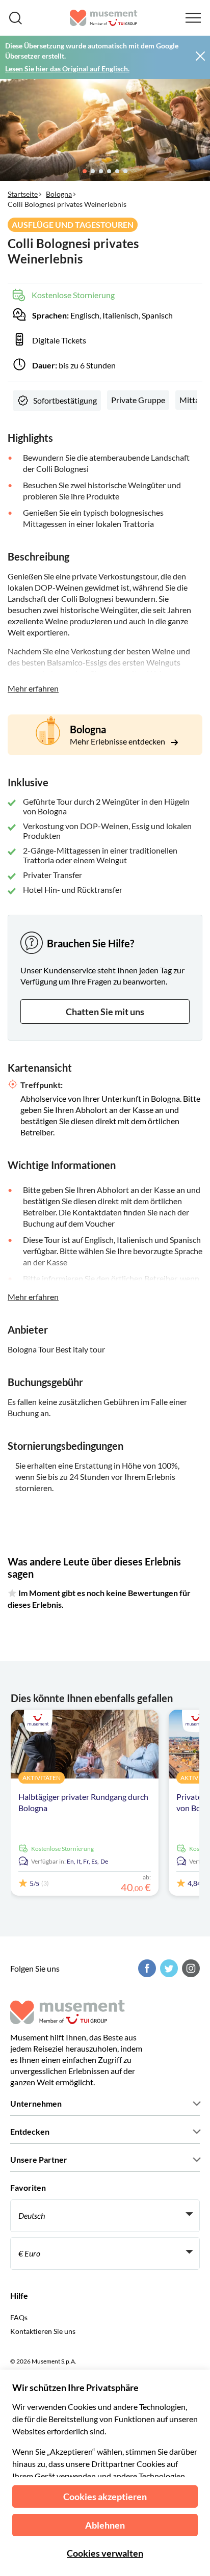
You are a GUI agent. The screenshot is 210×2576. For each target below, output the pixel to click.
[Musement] (104, 18)
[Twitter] (168, 1968)
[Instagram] (190, 1968)
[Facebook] (146, 1968)
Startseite (23, 194)
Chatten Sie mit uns (105, 1012)
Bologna (59, 194)
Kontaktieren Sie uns (43, 2331)
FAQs (19, 2317)
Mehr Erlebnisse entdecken (118, 741)
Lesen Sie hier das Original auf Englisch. (67, 69)
